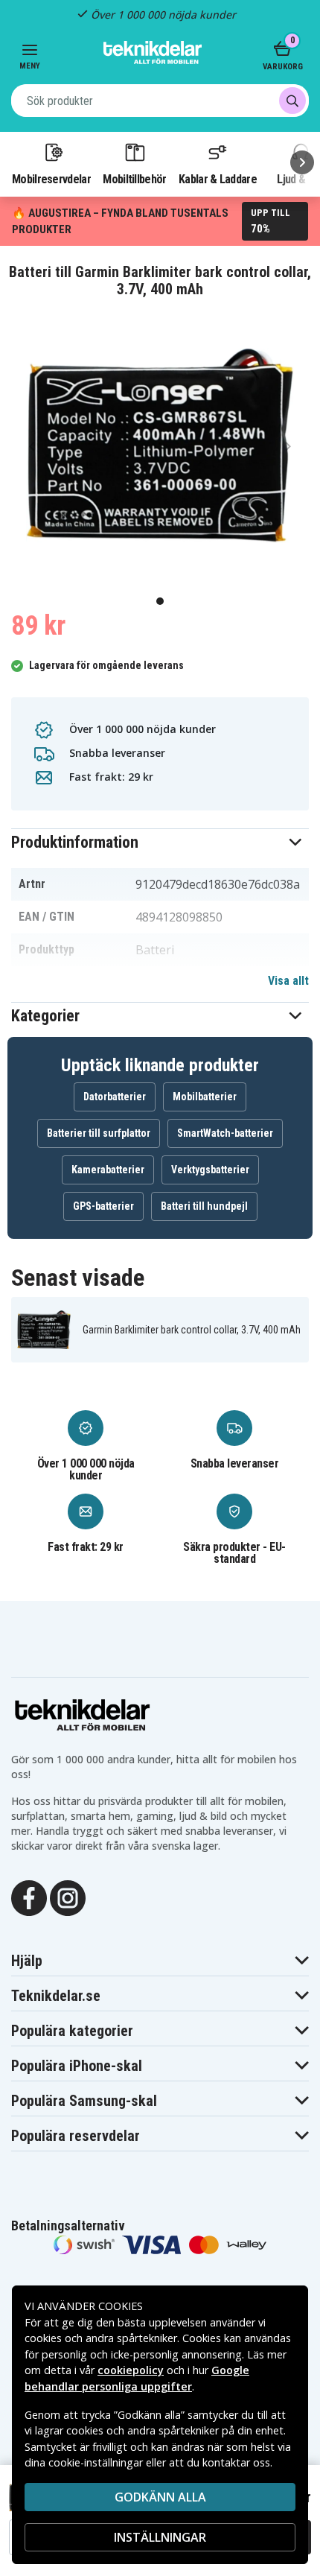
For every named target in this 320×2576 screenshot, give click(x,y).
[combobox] (160, 101)
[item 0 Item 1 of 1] (160, 445)
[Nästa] (302, 162)
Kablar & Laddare (218, 179)
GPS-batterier (103, 1206)
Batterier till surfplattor (99, 1133)
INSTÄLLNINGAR (160, 2537)
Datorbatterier (115, 1097)
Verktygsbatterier (210, 1170)
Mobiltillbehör (134, 179)
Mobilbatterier (205, 1097)
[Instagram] (68, 1897)
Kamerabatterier (108, 1170)
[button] (160, 842)
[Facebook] (29, 1897)
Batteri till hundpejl (204, 1206)
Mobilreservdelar (51, 179)
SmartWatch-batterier (225, 1133)
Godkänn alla (160, 2497)
